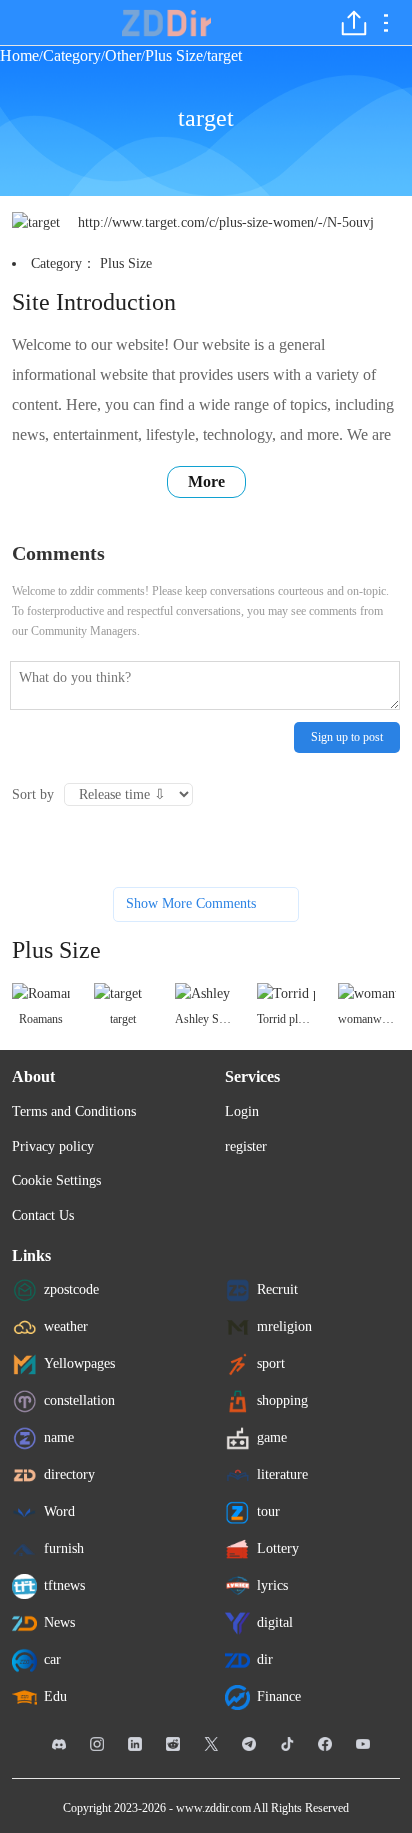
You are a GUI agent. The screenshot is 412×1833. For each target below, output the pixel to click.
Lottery (278, 1548)
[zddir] (167, 23)
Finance (279, 1696)
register (246, 1146)
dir (265, 1659)
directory (69, 1474)
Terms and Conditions (74, 1111)
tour (268, 1511)
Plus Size (174, 55)
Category (72, 55)
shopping (282, 1400)
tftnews (64, 1585)
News (59, 1622)
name (59, 1437)
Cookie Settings (56, 1180)
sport (271, 1363)
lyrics (272, 1585)
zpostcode (71, 1289)
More (206, 481)
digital (275, 1622)
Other (123, 55)
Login (242, 1111)
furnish (64, 1548)
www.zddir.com (213, 1808)
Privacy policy (53, 1146)
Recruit (277, 1289)
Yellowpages (79, 1363)
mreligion (284, 1326)
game (272, 1437)
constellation (79, 1400)
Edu (55, 1696)
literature (282, 1474)
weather (66, 1326)
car (52, 1659)
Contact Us (43, 1215)
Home (19, 55)
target (224, 55)
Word (59, 1511)
